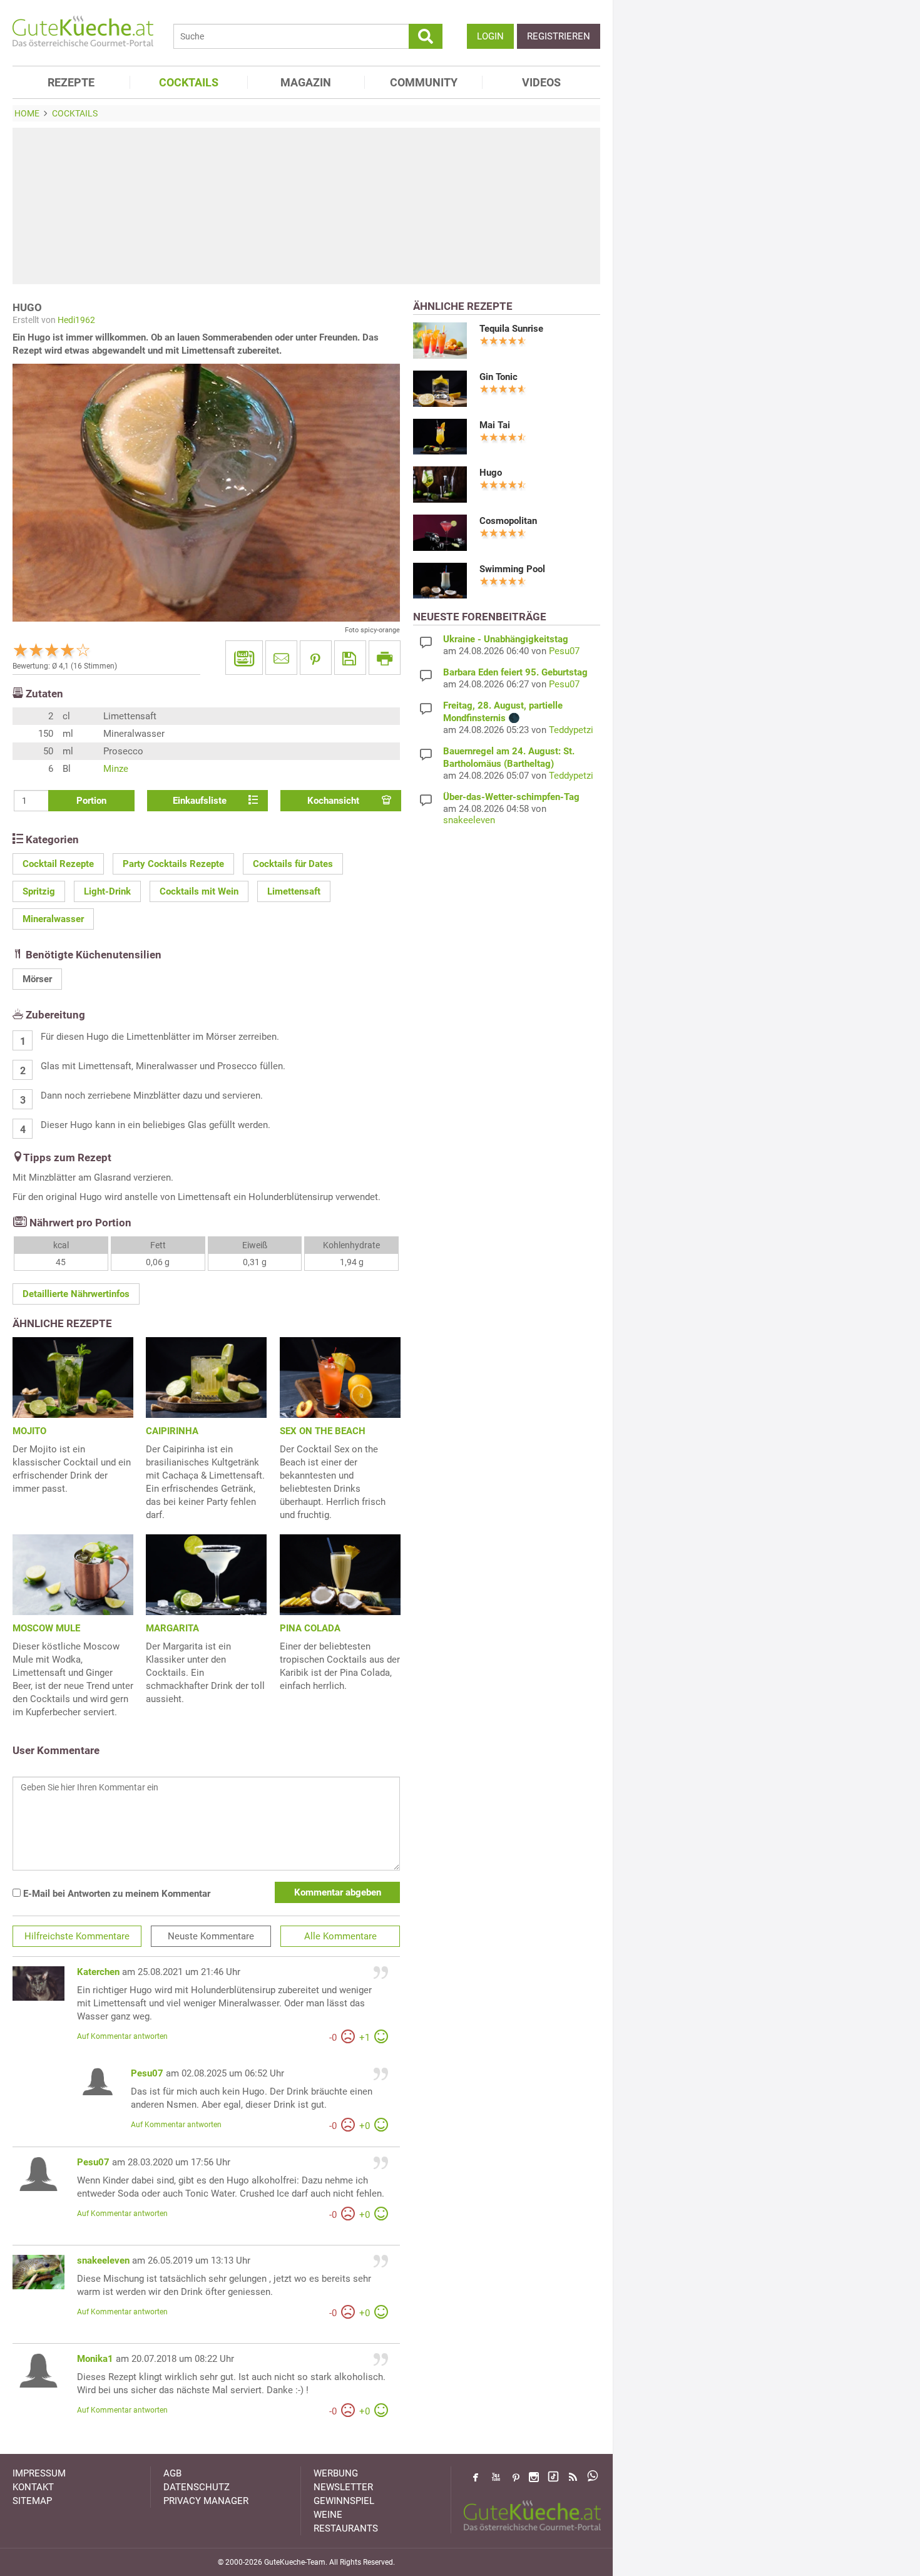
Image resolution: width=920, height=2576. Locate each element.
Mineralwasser (53, 919)
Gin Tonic (498, 377)
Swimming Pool (512, 569)
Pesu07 (147, 2073)
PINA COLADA (310, 1628)
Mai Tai (495, 425)
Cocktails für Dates (293, 864)
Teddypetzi (571, 730)
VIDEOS (541, 82)
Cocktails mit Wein (199, 891)
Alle (340, 1936)
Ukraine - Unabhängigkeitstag (506, 639)
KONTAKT (33, 2487)
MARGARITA (172, 1628)
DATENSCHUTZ (197, 2487)
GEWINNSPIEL (344, 2501)
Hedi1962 (76, 320)
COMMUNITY (424, 82)
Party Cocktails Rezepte (173, 864)
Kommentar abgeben (338, 1892)
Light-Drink (107, 891)
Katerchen (98, 1972)
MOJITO (29, 1431)
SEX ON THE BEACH (323, 1431)
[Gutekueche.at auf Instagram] (534, 2477)
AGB (172, 2473)
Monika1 (95, 2359)
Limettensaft (294, 891)
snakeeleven (103, 2260)
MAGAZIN (306, 82)
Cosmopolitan (508, 521)
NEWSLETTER (343, 2487)
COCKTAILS (189, 82)
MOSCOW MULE (46, 1628)
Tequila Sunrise (511, 329)
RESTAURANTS (346, 2528)
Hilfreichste (77, 1936)
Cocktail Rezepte (58, 864)
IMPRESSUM (39, 2473)
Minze (116, 769)
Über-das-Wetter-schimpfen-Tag (511, 797)
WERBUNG (336, 2473)
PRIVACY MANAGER (206, 2501)
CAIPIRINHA (172, 1431)
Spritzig (39, 891)
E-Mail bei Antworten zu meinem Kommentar (115, 1894)
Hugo (491, 473)
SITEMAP (32, 2501)
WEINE (328, 2515)
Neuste (211, 1936)
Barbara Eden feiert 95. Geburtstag (515, 672)
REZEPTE (71, 82)
